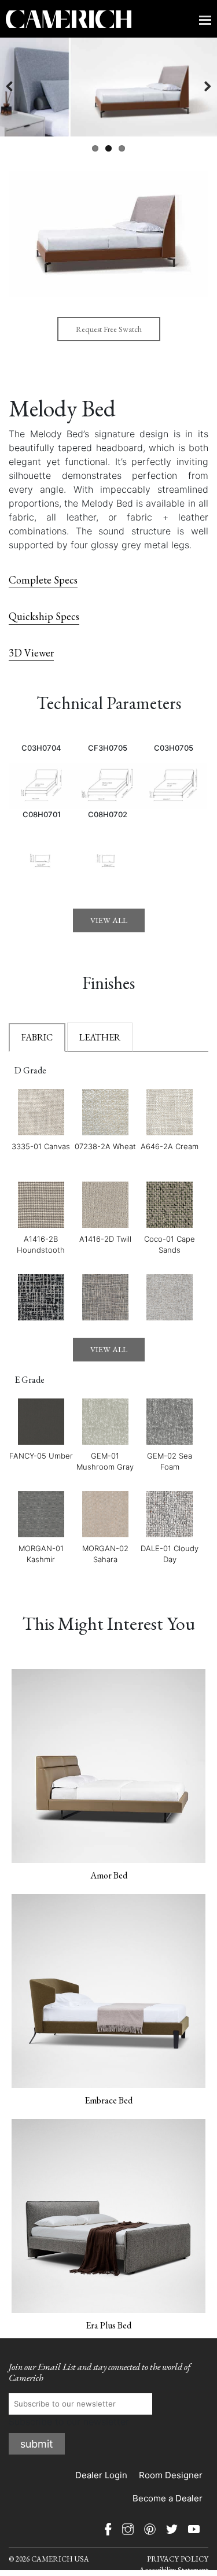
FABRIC (37, 1037)
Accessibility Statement (174, 2570)
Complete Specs (43, 580)
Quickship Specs (44, 616)
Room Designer (171, 2475)
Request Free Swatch (109, 329)
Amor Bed (109, 1875)
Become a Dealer (168, 2498)
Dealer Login (101, 2475)
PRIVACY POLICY (178, 2559)
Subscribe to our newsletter (69, 2422)
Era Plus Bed (108, 2325)
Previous (17, 87)
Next (200, 87)
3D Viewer (31, 653)
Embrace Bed (108, 2100)
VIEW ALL (109, 920)
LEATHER (100, 1037)
